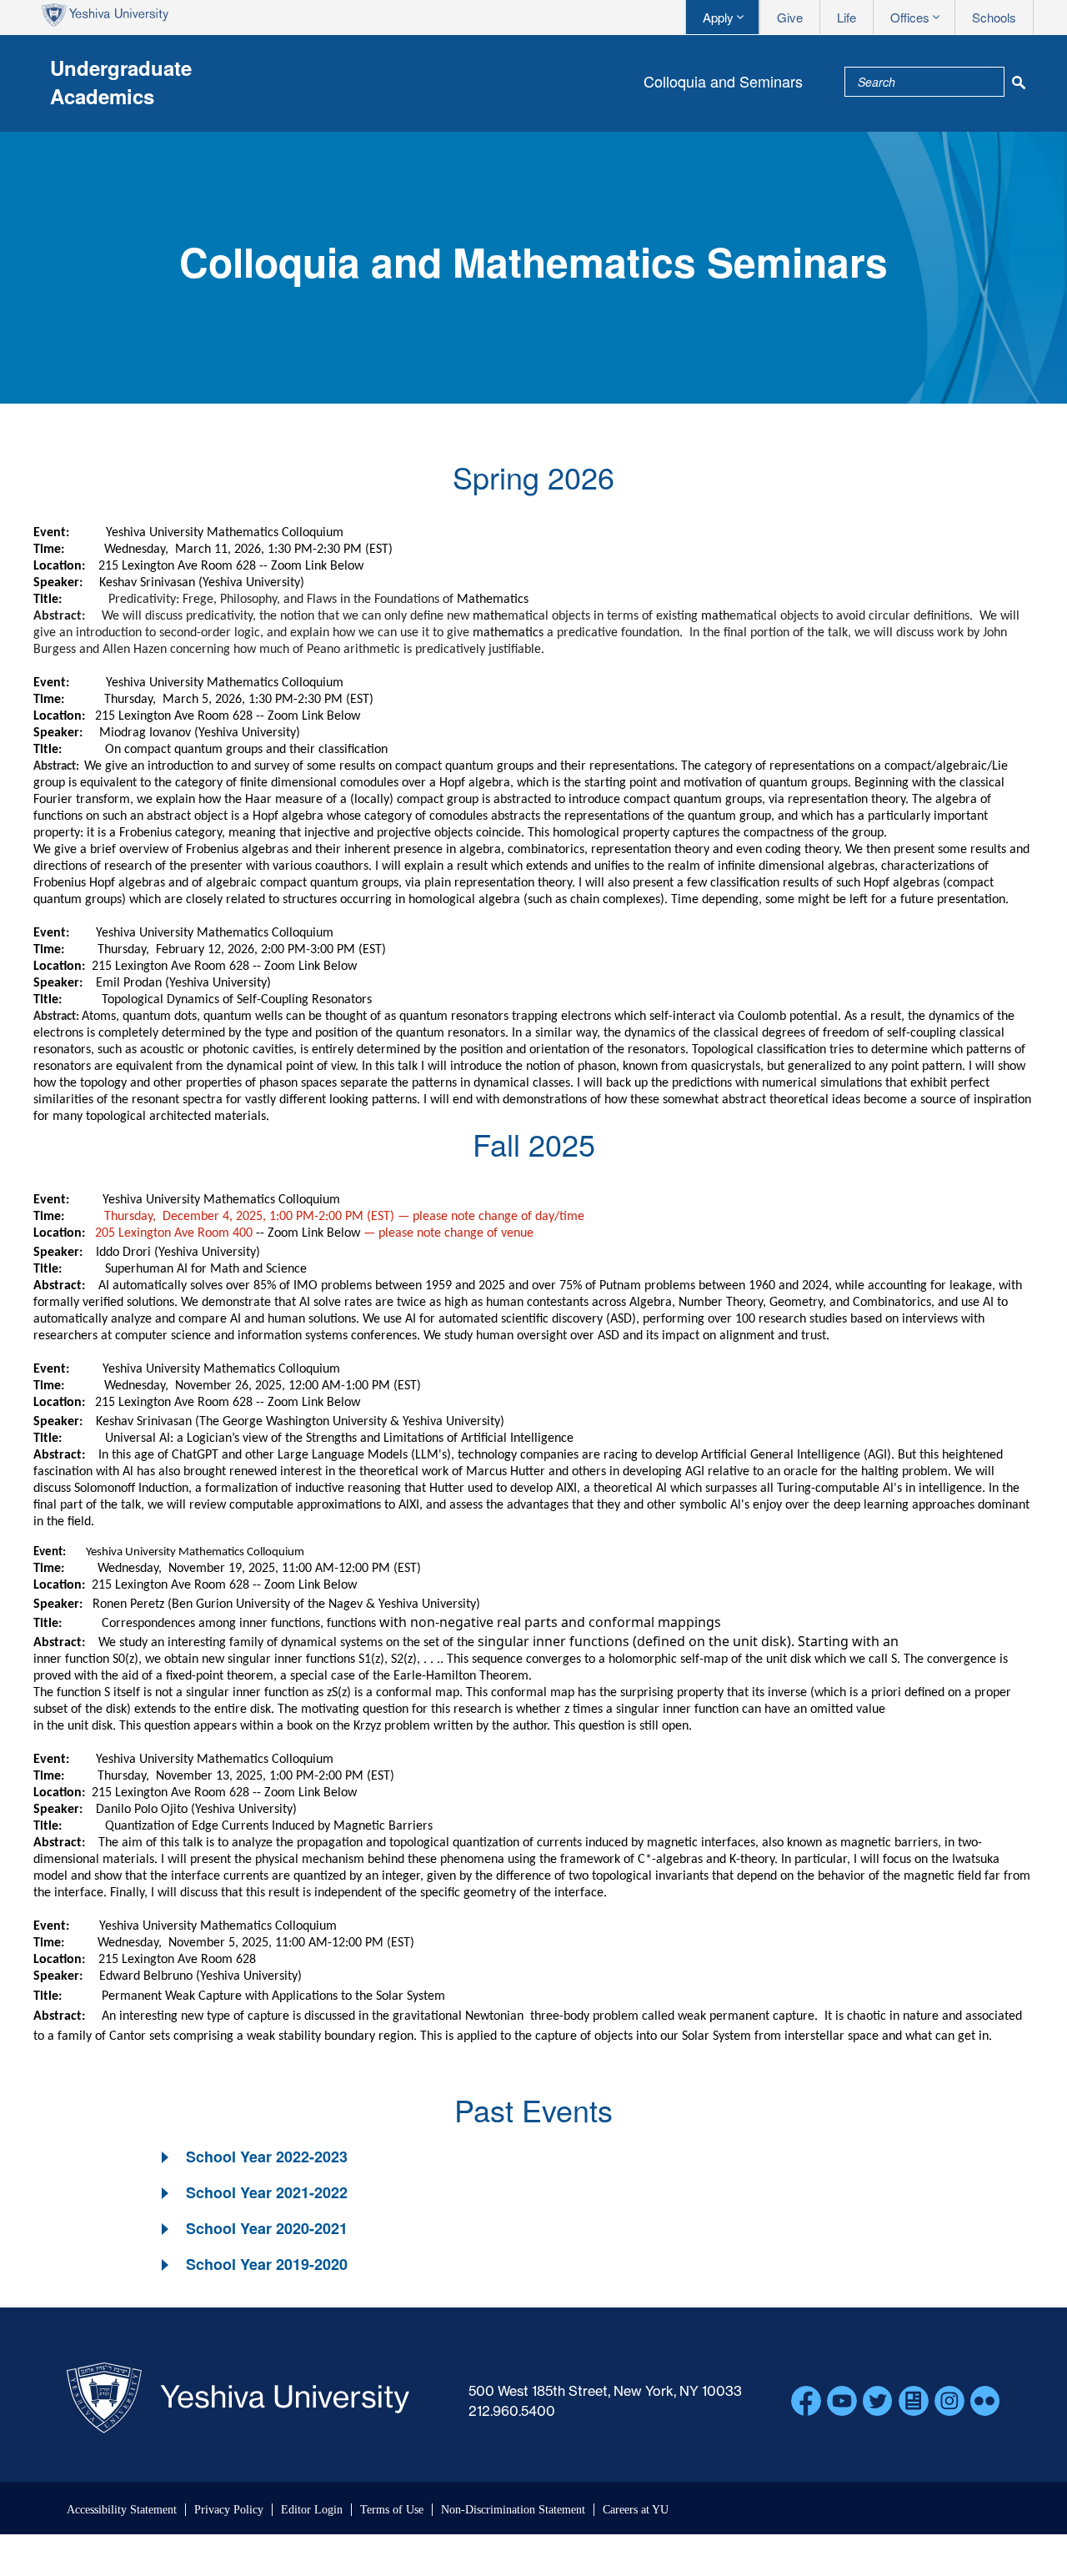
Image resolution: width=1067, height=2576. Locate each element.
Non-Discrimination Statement (513, 2510)
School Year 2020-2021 (267, 2228)
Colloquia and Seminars (723, 81)
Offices (910, 17)
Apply (718, 17)
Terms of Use (392, 2510)
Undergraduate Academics (121, 82)
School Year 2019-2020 (267, 2264)
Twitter (878, 2401)
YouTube (842, 2401)
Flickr (985, 2401)
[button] (253, 2157)
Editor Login (312, 2510)
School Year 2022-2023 (267, 2157)
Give (790, 17)
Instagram (949, 2401)
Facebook (806, 2401)
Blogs (914, 2401)
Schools (994, 17)
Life (847, 17)
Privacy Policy (229, 2510)
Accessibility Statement (122, 2510)
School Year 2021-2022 (267, 2192)
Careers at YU (636, 2510)
